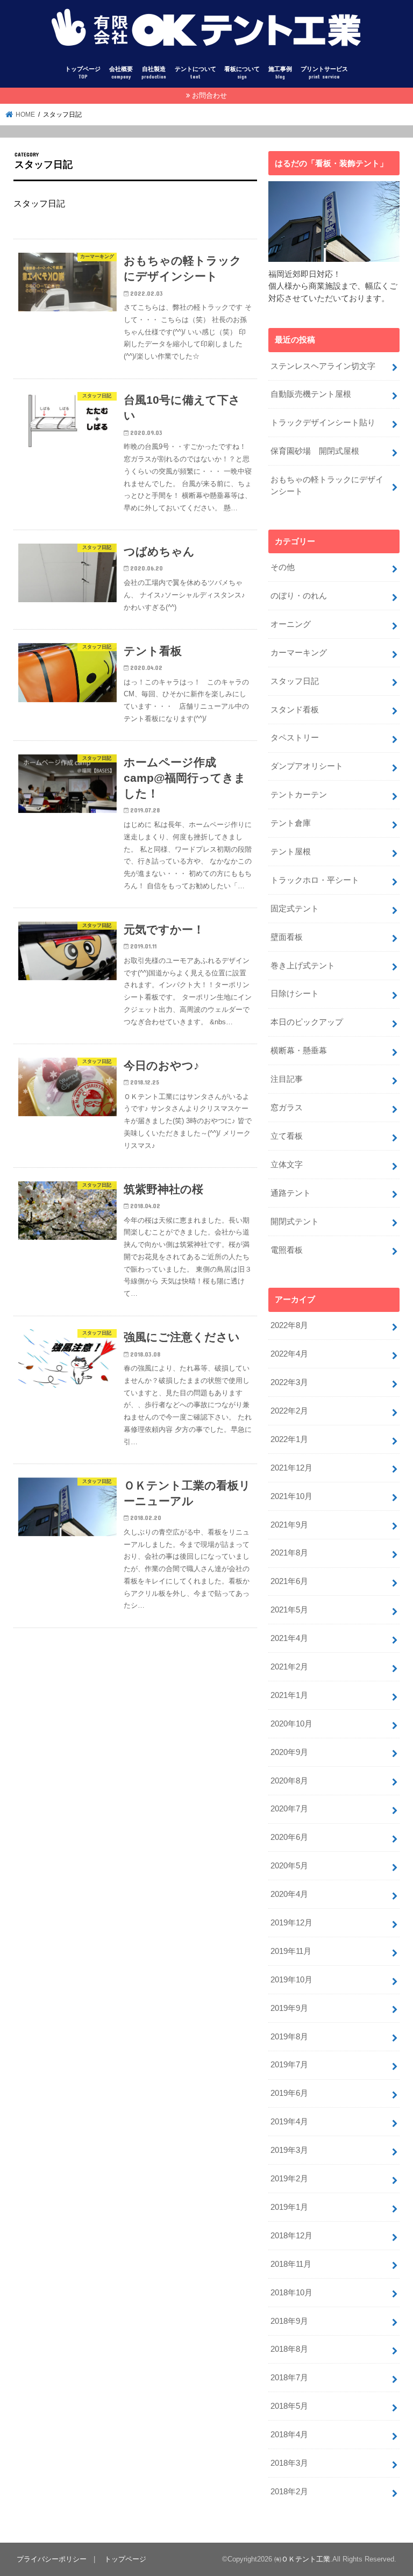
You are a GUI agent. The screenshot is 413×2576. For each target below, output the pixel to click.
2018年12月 (291, 2236)
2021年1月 (289, 1695)
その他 (283, 567)
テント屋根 (291, 852)
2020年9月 (289, 1752)
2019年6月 (289, 2093)
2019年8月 (289, 2037)
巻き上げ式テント (303, 966)
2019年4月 (289, 2122)
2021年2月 (289, 1667)
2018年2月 (289, 2492)
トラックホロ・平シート (315, 880)
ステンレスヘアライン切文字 (323, 366)
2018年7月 (289, 2378)
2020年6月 (289, 1837)
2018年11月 (291, 2264)
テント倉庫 (291, 823)
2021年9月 (289, 1525)
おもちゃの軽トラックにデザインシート (327, 486)
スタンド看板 (295, 710)
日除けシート (295, 994)
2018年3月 (289, 2463)
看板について (242, 73)
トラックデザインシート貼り (323, 423)
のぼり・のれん (299, 596)
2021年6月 (289, 1581)
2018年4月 (289, 2435)
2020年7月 (289, 1809)
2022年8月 (289, 1325)
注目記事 (287, 1079)
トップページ (83, 73)
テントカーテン (299, 795)
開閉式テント (295, 1222)
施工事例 (280, 73)
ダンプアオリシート (307, 766)
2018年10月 (291, 2293)
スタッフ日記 (295, 681)
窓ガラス (287, 1108)
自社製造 (154, 73)
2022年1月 (289, 1439)
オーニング (291, 624)
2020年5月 (289, 1866)
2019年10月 (291, 1980)
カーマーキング (299, 653)
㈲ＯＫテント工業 (302, 2559)
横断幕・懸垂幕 (299, 1051)
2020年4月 (289, 1894)
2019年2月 (289, 2179)
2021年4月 (289, 1638)
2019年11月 (291, 1951)
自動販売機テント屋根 (311, 394)
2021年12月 (291, 1468)
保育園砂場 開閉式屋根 (315, 451)
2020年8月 (289, 1781)
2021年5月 (289, 1610)
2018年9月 (289, 2321)
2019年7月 (289, 2065)
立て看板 (287, 1136)
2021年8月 (289, 1553)
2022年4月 (289, 1354)
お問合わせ (209, 95)
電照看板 (287, 1250)
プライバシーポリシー (52, 2559)
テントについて (195, 73)
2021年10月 (291, 1496)
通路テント (291, 1193)
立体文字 (287, 1165)
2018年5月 (289, 2406)
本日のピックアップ (307, 1022)
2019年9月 (289, 2008)
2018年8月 (289, 2349)
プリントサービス (324, 73)
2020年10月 (291, 1724)
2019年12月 (291, 1923)
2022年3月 (289, 1382)
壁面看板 (287, 937)
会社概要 (121, 73)
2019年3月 (289, 2150)
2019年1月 (289, 2207)
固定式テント (295, 909)
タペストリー (295, 738)
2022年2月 (289, 1411)
